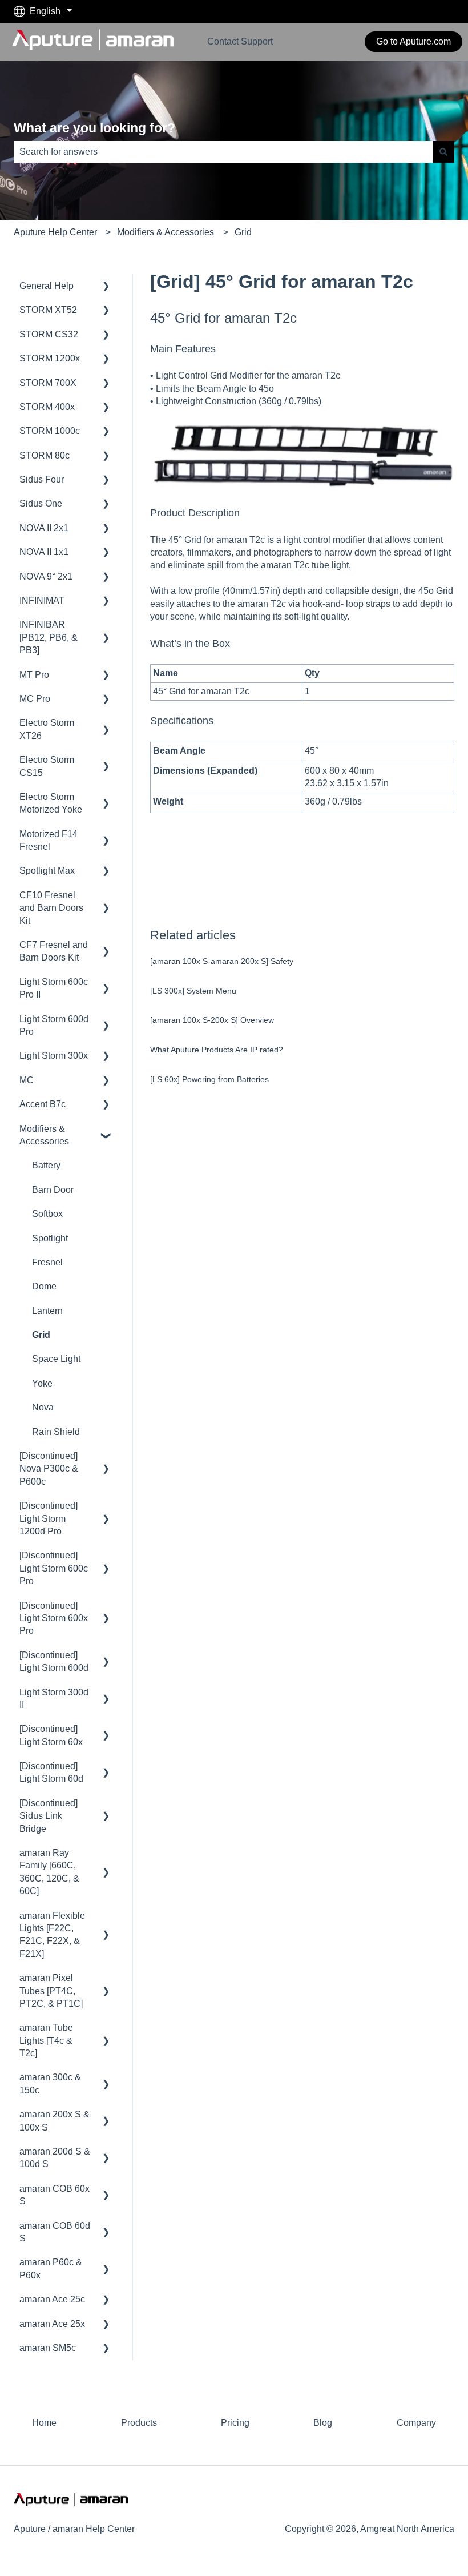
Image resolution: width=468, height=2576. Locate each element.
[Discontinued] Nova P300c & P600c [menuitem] (49, 1469)
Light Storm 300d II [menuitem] (54, 1699)
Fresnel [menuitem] (47, 1262)
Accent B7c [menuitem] (43, 1104)
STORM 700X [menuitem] (48, 383)
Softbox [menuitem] (47, 1214)
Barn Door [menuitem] (53, 1190)
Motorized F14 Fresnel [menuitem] (49, 840)
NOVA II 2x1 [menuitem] (44, 528)
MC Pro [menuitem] (35, 699)
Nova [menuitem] (43, 1407)
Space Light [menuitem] (56, 1359)
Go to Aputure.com (413, 41)
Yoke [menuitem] (42, 1383)
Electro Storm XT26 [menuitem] (47, 729)
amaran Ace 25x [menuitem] (52, 2324)
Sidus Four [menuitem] (42, 479)
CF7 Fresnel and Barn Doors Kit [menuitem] (54, 951)
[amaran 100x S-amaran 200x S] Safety (222, 961)
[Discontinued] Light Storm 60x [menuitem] (51, 1735)
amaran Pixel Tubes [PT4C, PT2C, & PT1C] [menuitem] (51, 1991)
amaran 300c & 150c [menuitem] (50, 2083)
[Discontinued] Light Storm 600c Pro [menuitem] (54, 1568)
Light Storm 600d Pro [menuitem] (54, 1025)
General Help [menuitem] (47, 286)
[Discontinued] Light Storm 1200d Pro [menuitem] (49, 1518)
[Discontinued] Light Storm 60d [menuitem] (51, 1772)
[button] (106, 287)
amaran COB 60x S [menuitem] (55, 2195)
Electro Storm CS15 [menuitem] (47, 766)
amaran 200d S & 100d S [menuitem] (55, 2158)
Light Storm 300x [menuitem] (54, 1056)
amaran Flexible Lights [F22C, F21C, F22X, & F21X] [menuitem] (52, 1935)
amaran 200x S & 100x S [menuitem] (55, 2121)
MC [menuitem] (27, 1080)
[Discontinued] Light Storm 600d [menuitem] (54, 1661)
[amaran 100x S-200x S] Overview (212, 1020)
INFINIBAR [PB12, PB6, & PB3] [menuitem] (49, 637)
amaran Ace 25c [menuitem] (52, 2299)
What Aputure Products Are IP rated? (217, 1050)
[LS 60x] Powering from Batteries (209, 1079)
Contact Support (240, 41)
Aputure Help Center (55, 232)
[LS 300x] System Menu (193, 991)
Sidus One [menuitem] (41, 503)
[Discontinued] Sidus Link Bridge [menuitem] (49, 1816)
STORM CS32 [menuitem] (49, 334)
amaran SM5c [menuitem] (48, 2348)
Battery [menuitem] (46, 1165)
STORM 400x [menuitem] (47, 407)
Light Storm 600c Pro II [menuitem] (54, 988)
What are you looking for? (94, 128)
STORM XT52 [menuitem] (48, 310)
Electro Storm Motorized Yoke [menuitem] (51, 803)
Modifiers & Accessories (166, 232)
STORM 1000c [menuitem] (50, 431)
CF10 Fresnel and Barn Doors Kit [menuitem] (51, 908)
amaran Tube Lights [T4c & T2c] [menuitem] (46, 2040)
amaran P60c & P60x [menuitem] (51, 2268)
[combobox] (223, 152)
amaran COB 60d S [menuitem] (55, 2232)
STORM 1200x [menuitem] (50, 358)
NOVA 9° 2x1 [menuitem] (46, 576)
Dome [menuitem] (44, 1286)
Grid (243, 232)
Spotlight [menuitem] (50, 1238)
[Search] (443, 152)
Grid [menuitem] (41, 1335)
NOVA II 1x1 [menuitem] (44, 552)
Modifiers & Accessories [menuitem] (44, 1135)
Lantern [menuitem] (47, 1311)
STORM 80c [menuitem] (45, 455)
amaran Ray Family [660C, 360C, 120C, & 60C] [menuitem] (49, 1872)
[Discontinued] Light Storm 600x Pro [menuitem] (54, 1618)
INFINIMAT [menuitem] (42, 600)
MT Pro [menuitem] (34, 675)
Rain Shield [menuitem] (56, 1432)
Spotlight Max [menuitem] (47, 871)
